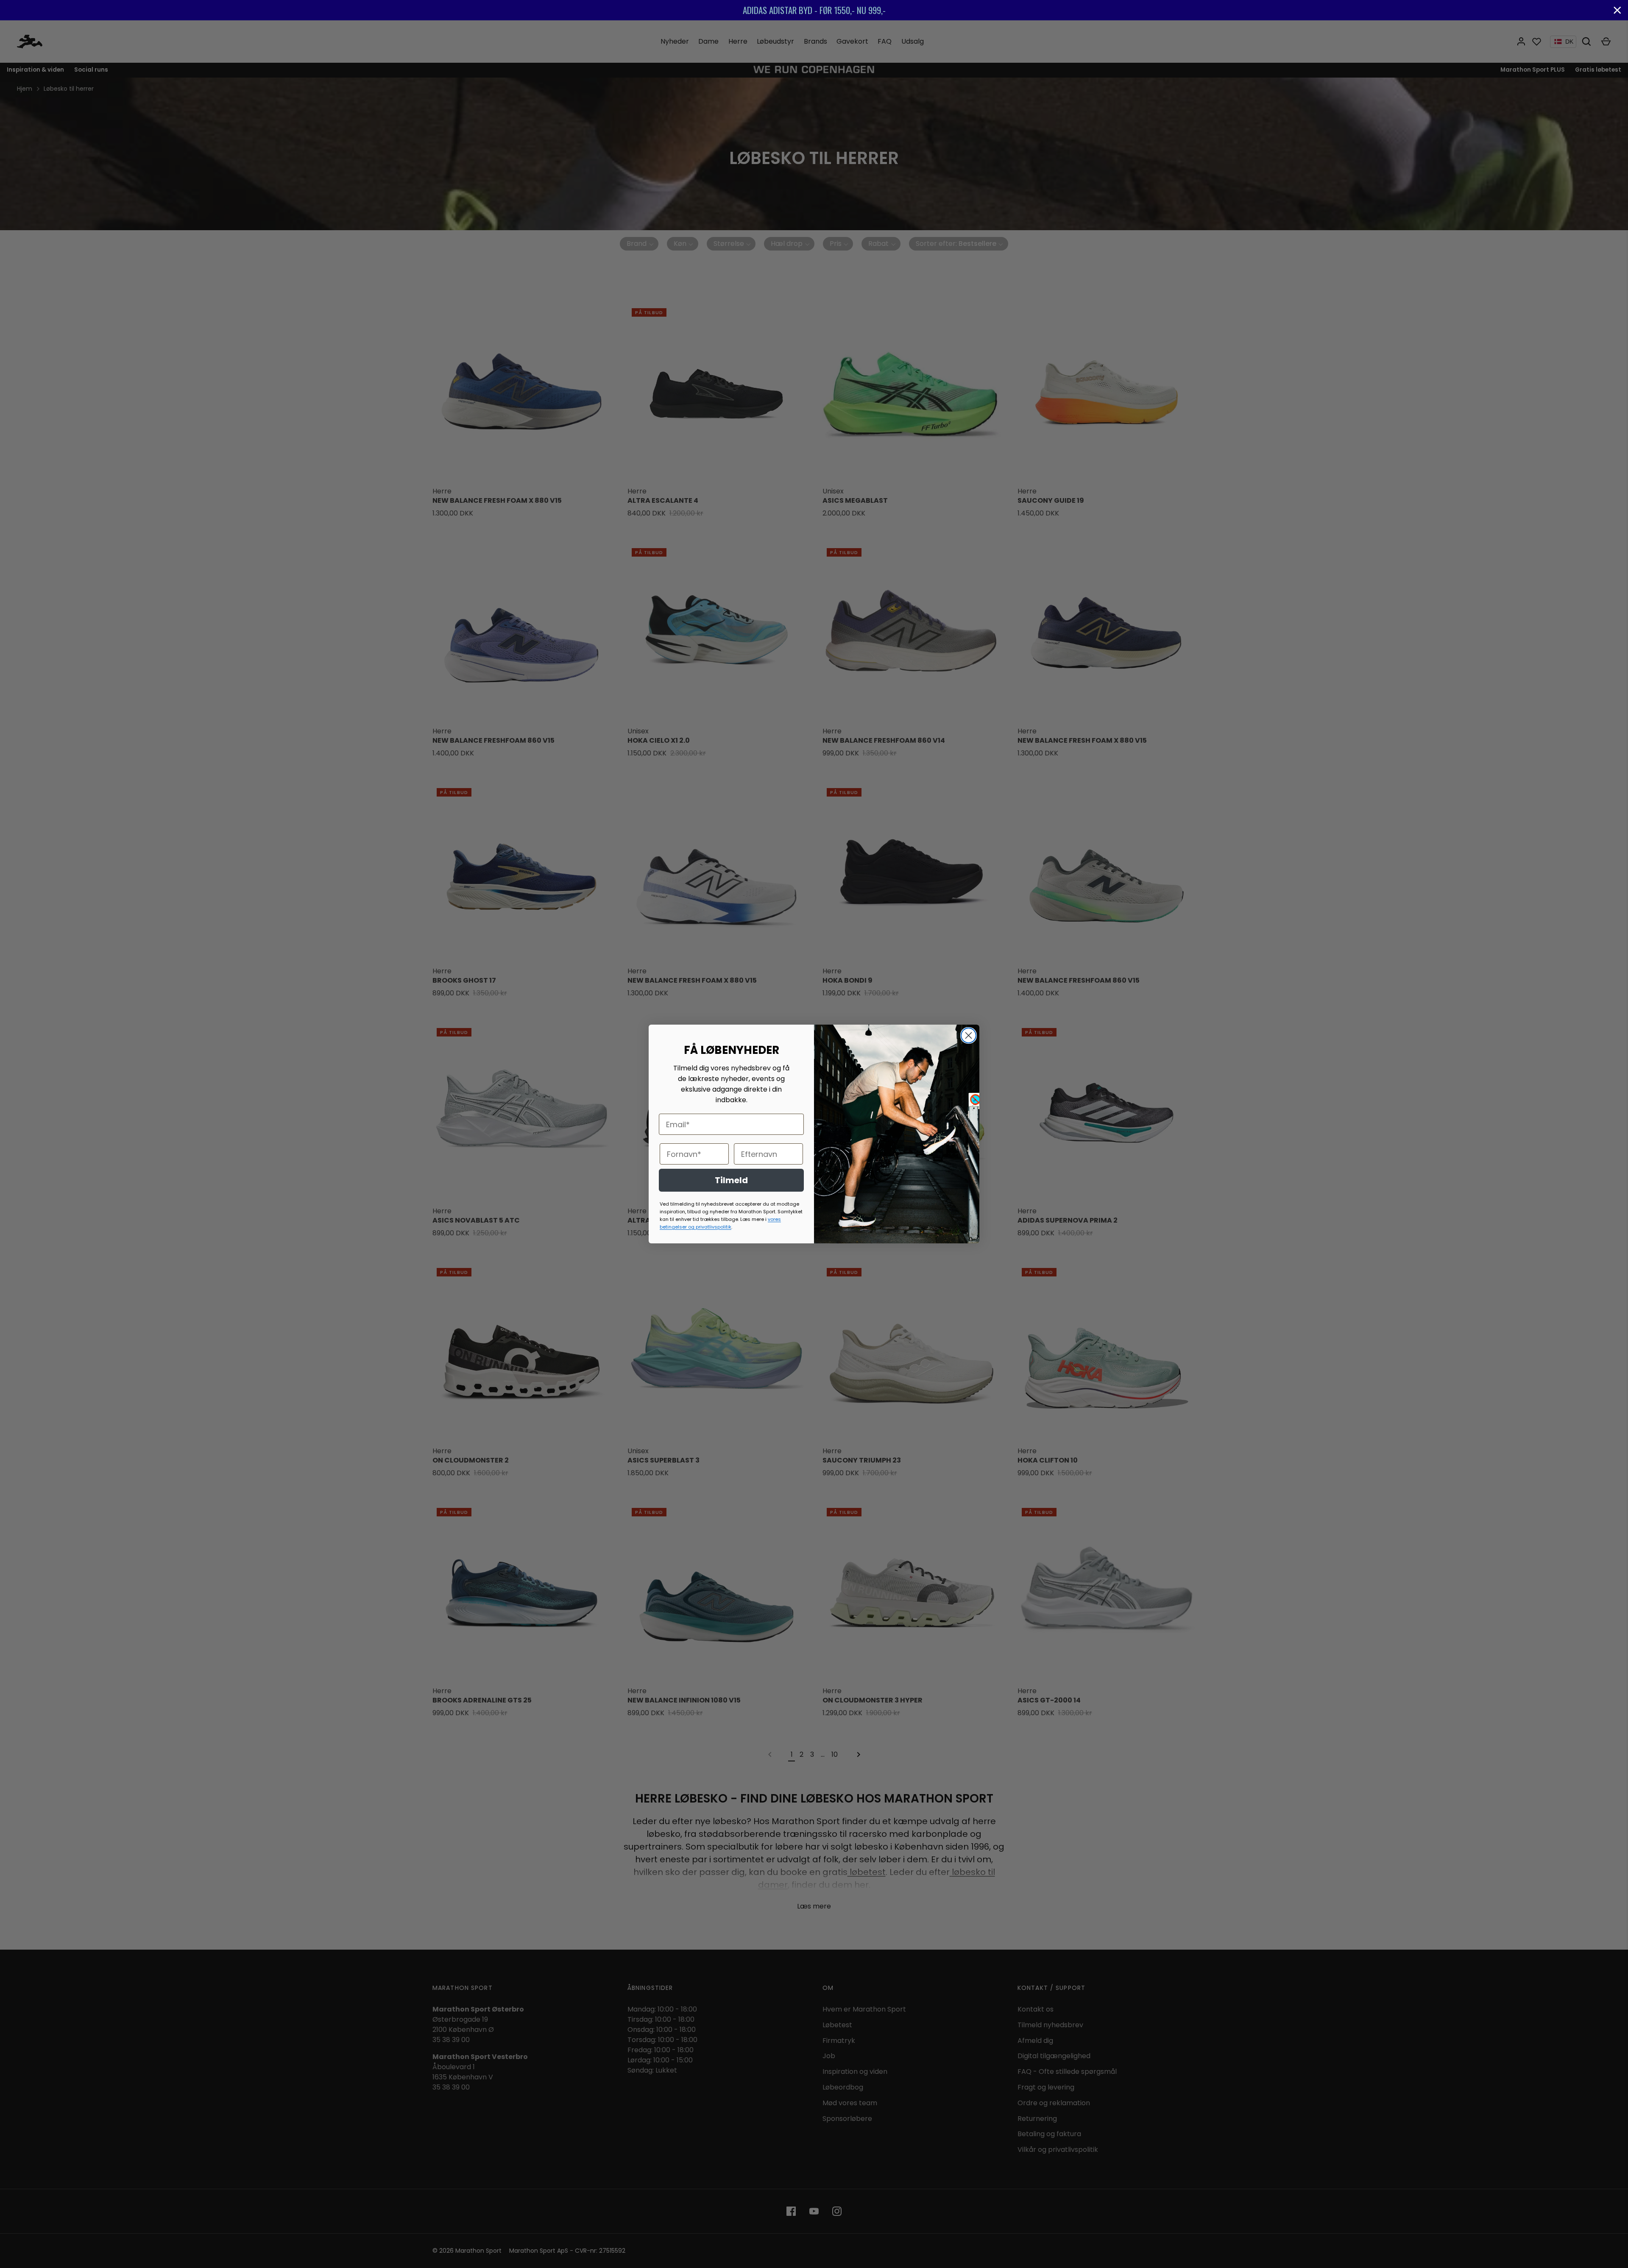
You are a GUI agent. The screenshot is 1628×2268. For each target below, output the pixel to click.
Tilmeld (731, 1180)
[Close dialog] (969, 1035)
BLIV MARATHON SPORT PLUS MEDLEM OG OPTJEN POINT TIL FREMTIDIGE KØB (814, 10)
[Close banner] (1617, 10)
